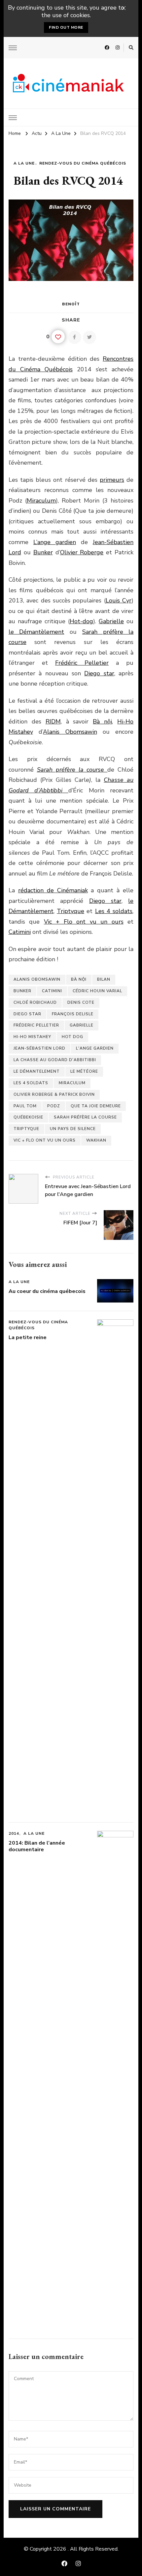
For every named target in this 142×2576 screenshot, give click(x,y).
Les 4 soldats (114, 911)
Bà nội (102, 721)
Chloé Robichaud (35, 1002)
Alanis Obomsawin (70, 732)
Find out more (66, 27)
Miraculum (41, 501)
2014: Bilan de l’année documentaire (37, 1846)
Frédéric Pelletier (82, 663)
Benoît (71, 304)
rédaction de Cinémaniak (53, 890)
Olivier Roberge (82, 552)
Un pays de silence (73, 1129)
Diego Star (27, 1014)
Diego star (99, 673)
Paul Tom (25, 1106)
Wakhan (96, 1140)
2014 (14, 1833)
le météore (84, 1071)
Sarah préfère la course (85, 1117)
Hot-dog (81, 621)
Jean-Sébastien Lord (39, 1048)
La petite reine (28, 1337)
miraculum (72, 1083)
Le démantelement (37, 1071)
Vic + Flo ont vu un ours (84, 922)
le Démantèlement (36, 632)
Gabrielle (111, 621)
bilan (104, 979)
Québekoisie (28, 1117)
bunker (22, 991)
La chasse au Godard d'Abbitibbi (55, 1060)
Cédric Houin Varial (97, 991)
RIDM (53, 721)
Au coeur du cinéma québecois (47, 1291)
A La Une (24, 163)
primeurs (112, 480)
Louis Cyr (119, 600)
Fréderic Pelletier (36, 1025)
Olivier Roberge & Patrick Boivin (54, 1094)
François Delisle (73, 1014)
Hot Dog (72, 1037)
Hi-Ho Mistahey (32, 1037)
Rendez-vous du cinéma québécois (83, 163)
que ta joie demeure (96, 1106)
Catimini (20, 932)
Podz (54, 1106)
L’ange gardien (55, 542)
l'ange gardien (95, 1048)
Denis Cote (81, 1002)
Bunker (43, 552)
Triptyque (71, 911)
